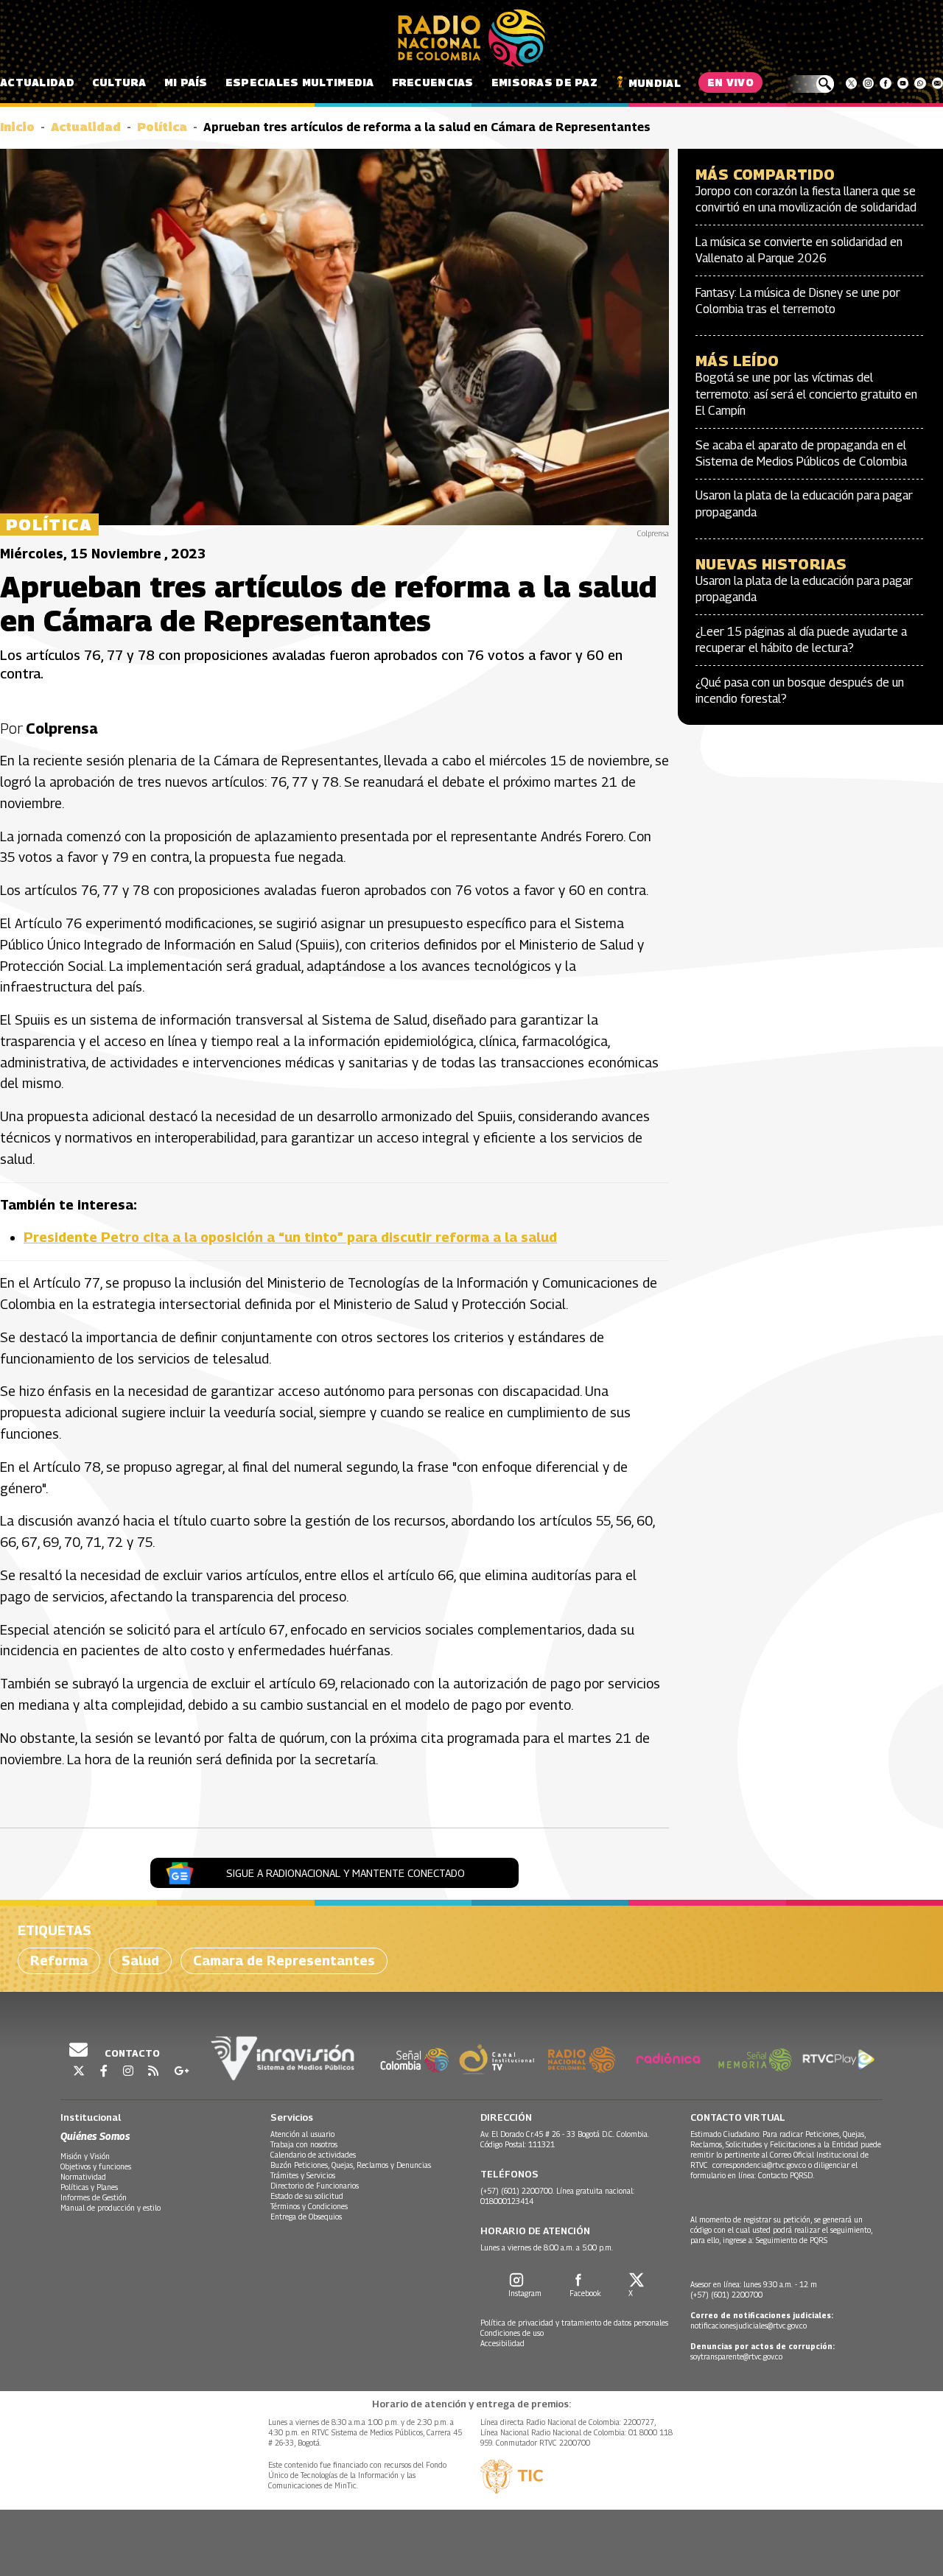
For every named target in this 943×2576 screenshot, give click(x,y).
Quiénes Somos (95, 2136)
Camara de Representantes (284, 1961)
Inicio (17, 127)
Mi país (186, 82)
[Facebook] (885, 83)
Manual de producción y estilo (111, 2208)
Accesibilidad (502, 2343)
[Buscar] (810, 84)
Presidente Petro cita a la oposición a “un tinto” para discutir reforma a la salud (290, 1237)
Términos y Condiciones (309, 2206)
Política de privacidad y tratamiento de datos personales (574, 2323)
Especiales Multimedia (300, 82)
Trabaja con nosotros (304, 2144)
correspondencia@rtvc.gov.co (759, 2165)
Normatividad (83, 2177)
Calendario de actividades (313, 2155)
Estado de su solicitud (307, 2196)
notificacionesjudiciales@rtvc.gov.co (749, 2326)
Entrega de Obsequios (306, 2217)
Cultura (119, 82)
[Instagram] (868, 83)
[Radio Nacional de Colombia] (471, 38)
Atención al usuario (302, 2134)
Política (162, 127)
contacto (131, 2053)
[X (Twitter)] (851, 83)
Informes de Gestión (94, 2197)
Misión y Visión (85, 2156)
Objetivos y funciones (96, 2166)
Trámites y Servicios (303, 2175)
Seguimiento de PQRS (792, 2240)
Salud (140, 1961)
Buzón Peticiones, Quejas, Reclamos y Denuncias (351, 2165)
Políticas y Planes (89, 2187)
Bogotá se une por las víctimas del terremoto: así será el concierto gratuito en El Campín (806, 394)
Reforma (59, 1961)
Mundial (655, 83)
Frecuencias (433, 82)
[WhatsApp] (920, 83)
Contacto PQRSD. (787, 2175)
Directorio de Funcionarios (315, 2186)
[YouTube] (903, 83)
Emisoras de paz (544, 82)
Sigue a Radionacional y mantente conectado (346, 1873)
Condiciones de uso (512, 2333)
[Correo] (937, 83)
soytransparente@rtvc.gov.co (736, 2356)
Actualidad (37, 82)
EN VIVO (730, 82)
